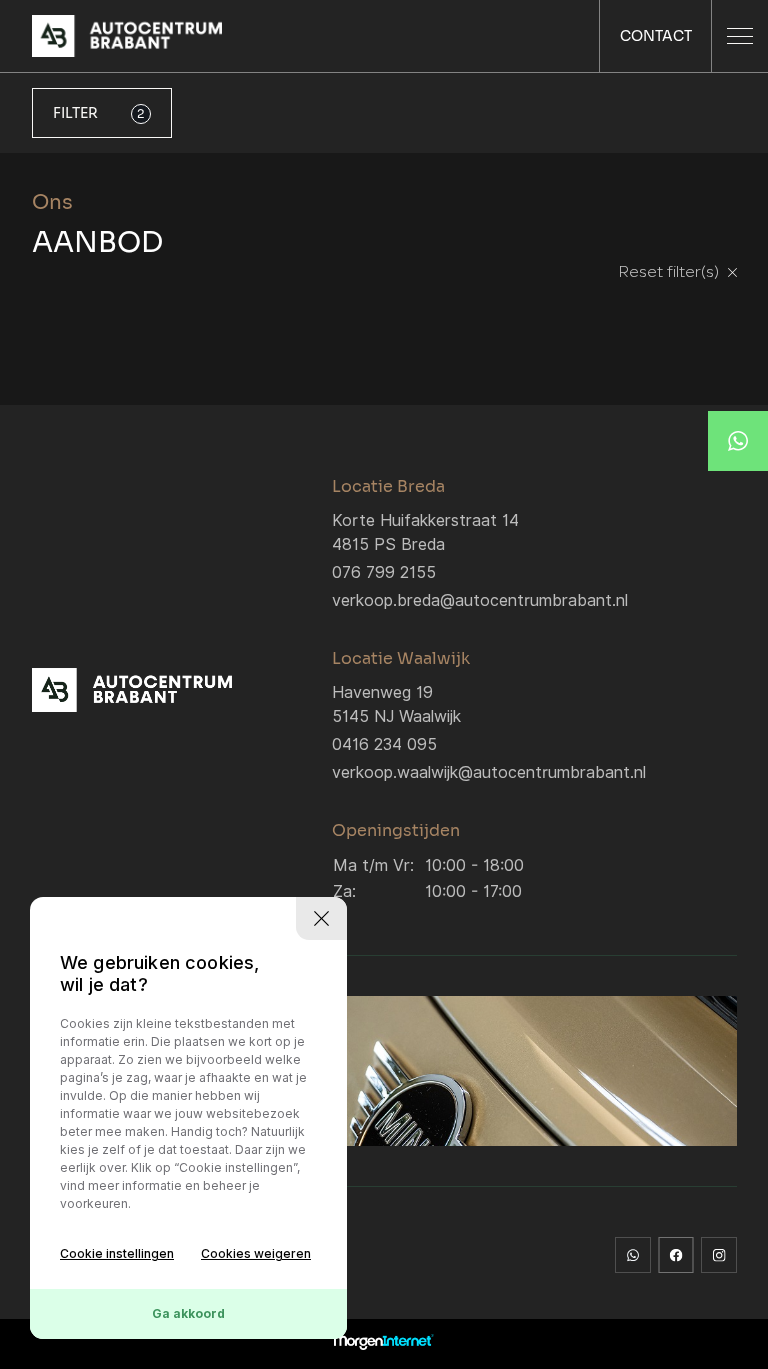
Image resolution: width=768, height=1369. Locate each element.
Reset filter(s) (670, 273)
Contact (656, 36)
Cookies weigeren (256, 1253)
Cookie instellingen (117, 1253)
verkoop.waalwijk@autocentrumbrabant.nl (489, 772)
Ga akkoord (188, 1313)
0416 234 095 (384, 744)
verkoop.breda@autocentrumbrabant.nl (480, 600)
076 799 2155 (384, 572)
